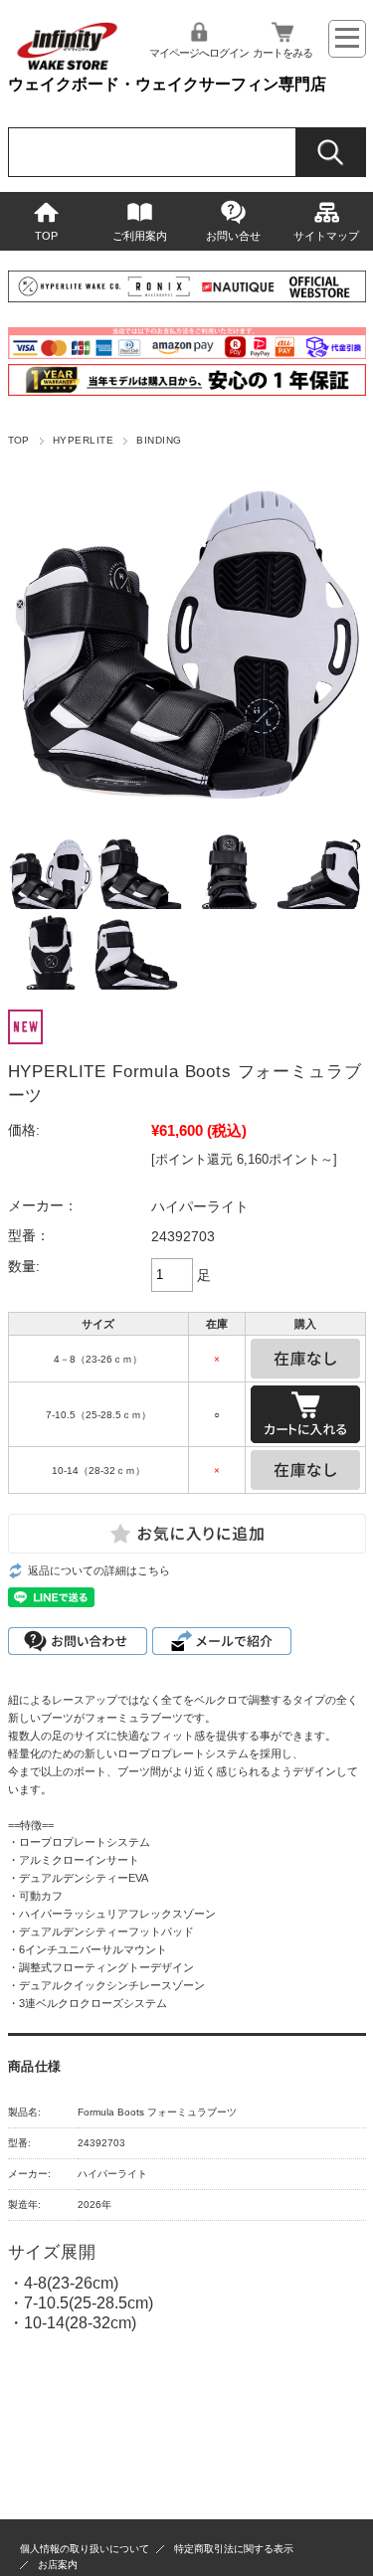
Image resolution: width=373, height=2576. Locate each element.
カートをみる (282, 53)
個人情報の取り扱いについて (85, 2549)
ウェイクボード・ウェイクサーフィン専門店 (167, 84)
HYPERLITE (83, 440)
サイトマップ (326, 236)
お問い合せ (233, 236)
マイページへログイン (199, 53)
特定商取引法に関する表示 (234, 2549)
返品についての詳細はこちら (99, 1570)
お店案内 (58, 2565)
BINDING (159, 440)
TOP (46, 236)
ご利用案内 (140, 236)
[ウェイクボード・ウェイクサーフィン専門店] (67, 66)
